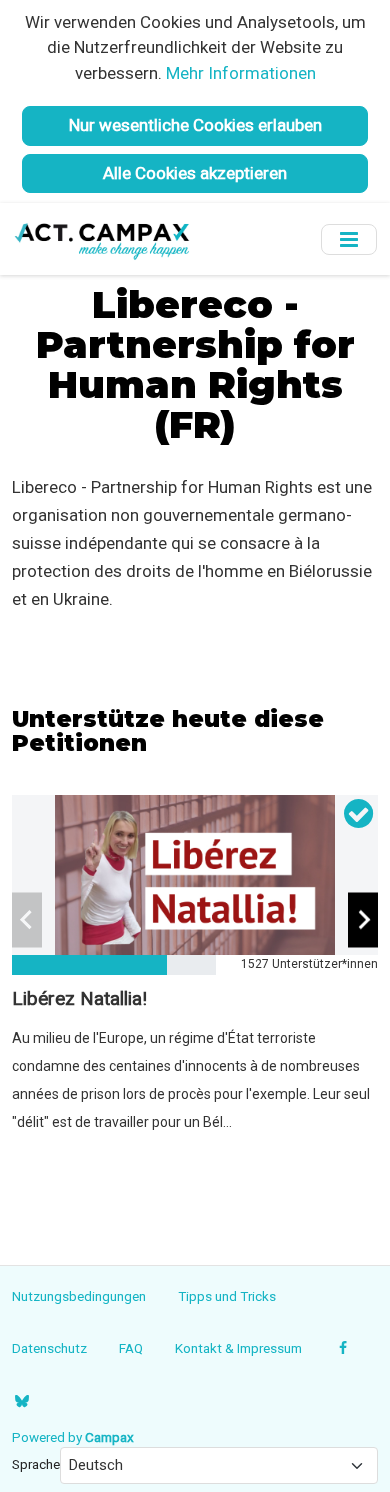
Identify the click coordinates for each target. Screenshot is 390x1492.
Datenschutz (49, 1348)
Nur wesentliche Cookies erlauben (195, 125)
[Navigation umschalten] (349, 239)
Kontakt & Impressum (238, 1348)
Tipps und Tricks (227, 1296)
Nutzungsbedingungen (79, 1296)
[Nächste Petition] (363, 920)
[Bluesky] (21, 1401)
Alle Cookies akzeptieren (195, 173)
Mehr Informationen (241, 73)
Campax (109, 1437)
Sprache (36, 1464)
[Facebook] (343, 1348)
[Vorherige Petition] (27, 920)
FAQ (131, 1348)
